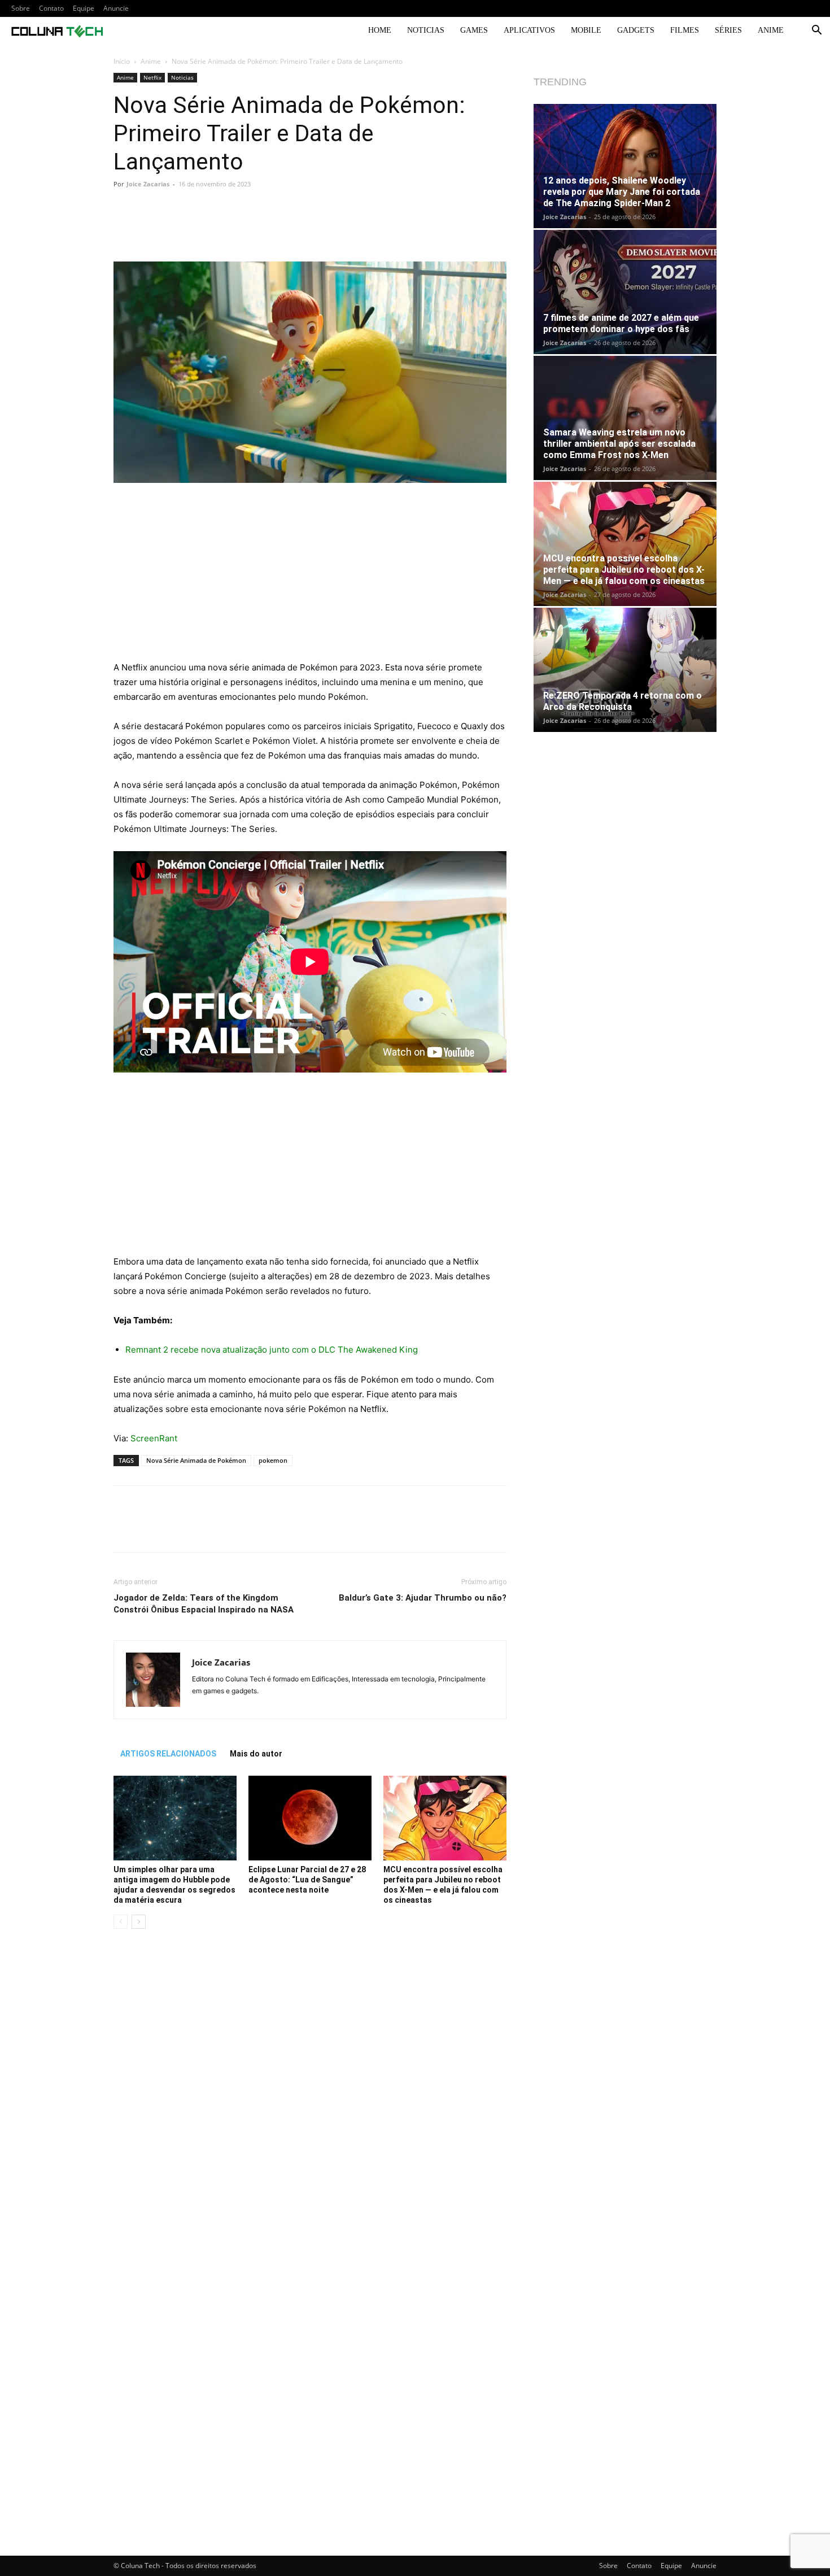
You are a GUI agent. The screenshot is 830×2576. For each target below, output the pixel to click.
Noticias (426, 30)
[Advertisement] (310, 577)
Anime (771, 30)
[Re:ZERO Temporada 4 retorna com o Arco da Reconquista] (625, 670)
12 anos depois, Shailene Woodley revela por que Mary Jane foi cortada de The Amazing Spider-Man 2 (622, 192)
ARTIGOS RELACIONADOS (168, 1754)
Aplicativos (529, 30)
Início (122, 61)
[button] (816, 31)
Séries (728, 30)
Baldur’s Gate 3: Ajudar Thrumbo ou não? (423, 1598)
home (380, 30)
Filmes (685, 30)
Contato (51, 8)
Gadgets (636, 30)
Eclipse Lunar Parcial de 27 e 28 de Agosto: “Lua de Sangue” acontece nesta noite (307, 1880)
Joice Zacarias (148, 184)
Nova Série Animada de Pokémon (196, 1460)
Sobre (21, 8)
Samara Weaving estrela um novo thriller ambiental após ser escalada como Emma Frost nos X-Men (619, 444)
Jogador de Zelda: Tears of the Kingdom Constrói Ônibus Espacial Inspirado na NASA (204, 1604)
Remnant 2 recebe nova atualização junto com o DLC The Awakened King (272, 1350)
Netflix (152, 77)
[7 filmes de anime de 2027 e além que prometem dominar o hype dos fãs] (625, 292)
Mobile (586, 30)
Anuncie (116, 8)
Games (474, 30)
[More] (465, 229)
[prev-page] (121, 1922)
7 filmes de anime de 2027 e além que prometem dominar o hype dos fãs (621, 323)
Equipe (84, 8)
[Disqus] (310, 2097)
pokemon (273, 1460)
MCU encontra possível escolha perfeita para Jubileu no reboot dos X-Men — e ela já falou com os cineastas (624, 570)
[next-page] (139, 1922)
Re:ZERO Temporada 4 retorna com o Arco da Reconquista (622, 701)
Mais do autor (256, 1754)
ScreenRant (154, 1438)
